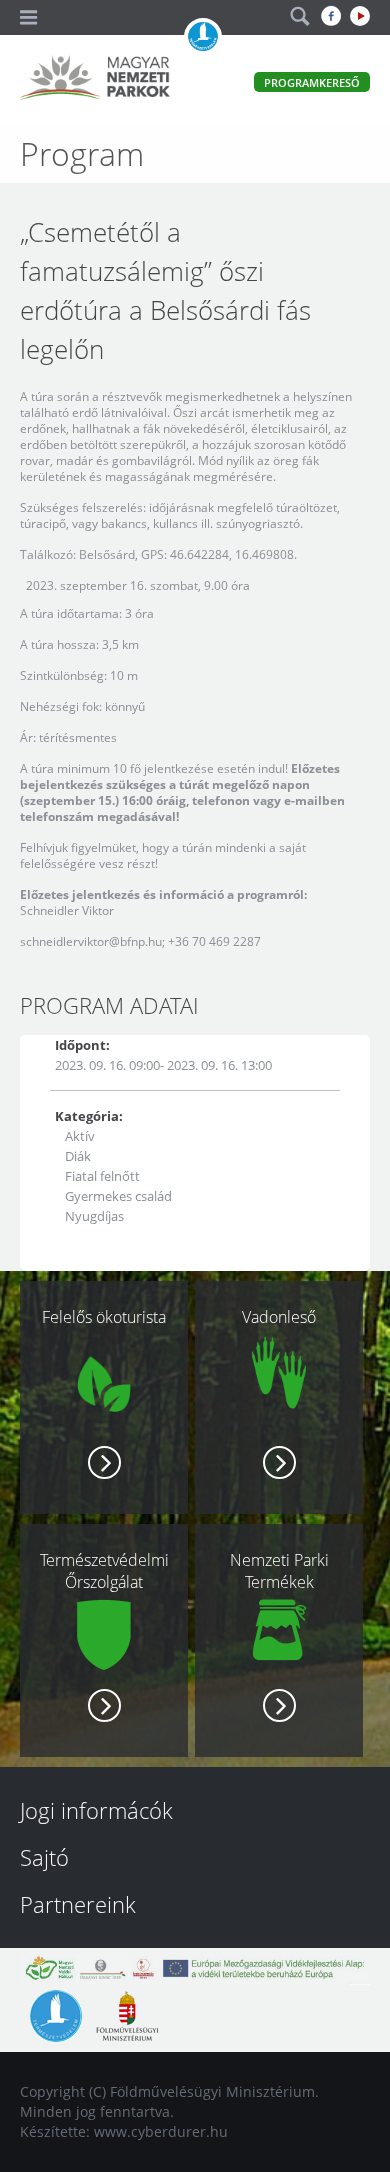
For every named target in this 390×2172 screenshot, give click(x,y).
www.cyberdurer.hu (161, 2131)
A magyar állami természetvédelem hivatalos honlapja (203, 37)
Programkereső (312, 82)
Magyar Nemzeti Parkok (95, 80)
